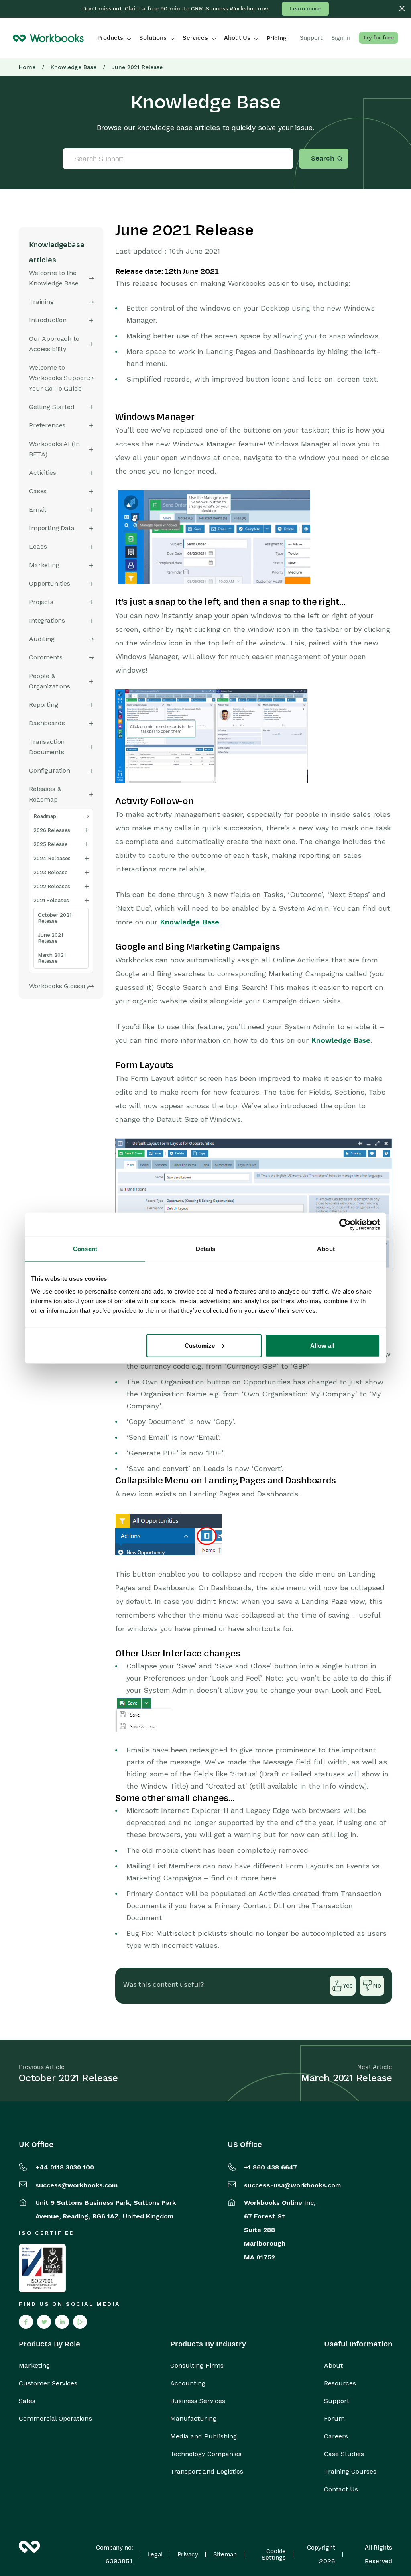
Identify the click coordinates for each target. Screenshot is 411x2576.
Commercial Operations (55, 2419)
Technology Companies (206, 2454)
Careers (336, 2436)
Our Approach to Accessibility (54, 344)
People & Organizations (50, 681)
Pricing (277, 38)
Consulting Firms (197, 2366)
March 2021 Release (52, 958)
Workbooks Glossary (59, 986)
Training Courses (350, 2472)
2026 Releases (52, 830)
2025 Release (50, 844)
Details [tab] (206, 1249)
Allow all (322, 1345)
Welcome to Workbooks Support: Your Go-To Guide (60, 378)
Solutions (153, 38)
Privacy (188, 2554)
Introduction (48, 320)
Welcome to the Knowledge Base (54, 278)
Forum (334, 2419)
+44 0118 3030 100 (65, 2167)
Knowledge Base (73, 67)
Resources (340, 2383)
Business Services (198, 2401)
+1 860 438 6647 (271, 2167)
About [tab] (326, 1249)
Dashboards (47, 723)
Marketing (34, 2366)
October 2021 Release (54, 918)
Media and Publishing (203, 2436)
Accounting (188, 2383)
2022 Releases (52, 886)
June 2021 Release (50, 938)
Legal (155, 2554)
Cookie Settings (274, 2554)
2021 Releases (51, 900)
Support (337, 2401)
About (333, 2366)
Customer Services (48, 2383)
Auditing (42, 639)
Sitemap (225, 2554)
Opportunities (50, 583)
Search (322, 159)
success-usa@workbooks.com (292, 2185)
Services (195, 38)
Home (27, 67)
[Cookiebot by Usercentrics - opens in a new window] (345, 1225)
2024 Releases (52, 858)
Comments (46, 657)
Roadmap (45, 816)
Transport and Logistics (207, 2472)
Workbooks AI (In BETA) (54, 449)
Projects (41, 602)
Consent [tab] (85, 1249)
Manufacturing (193, 2419)
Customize (200, 1345)
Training (41, 302)
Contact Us (341, 2489)
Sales (27, 2401)
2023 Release (50, 872)
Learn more (305, 9)
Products (110, 38)
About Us (237, 38)
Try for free (378, 38)
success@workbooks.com (76, 2185)
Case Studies (344, 2454)
